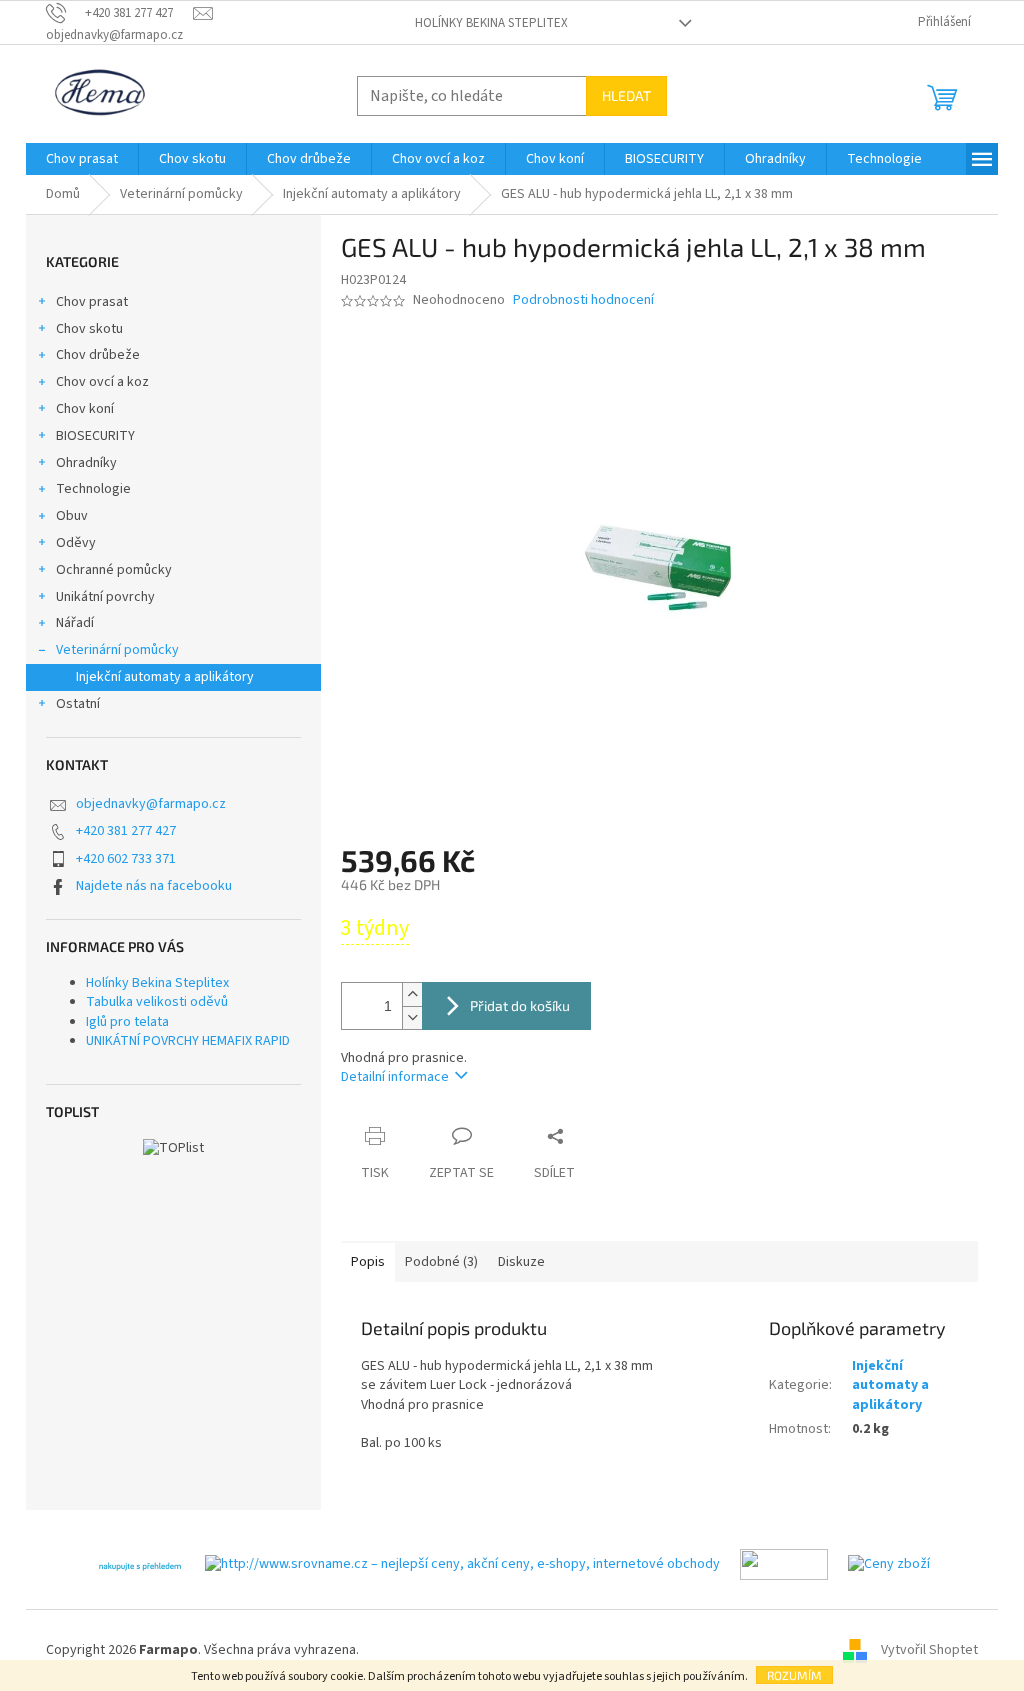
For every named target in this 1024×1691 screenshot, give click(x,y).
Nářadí (75, 623)
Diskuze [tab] (521, 1262)
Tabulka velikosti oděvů (157, 1002)
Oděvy (76, 543)
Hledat (626, 95)
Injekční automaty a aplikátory (165, 677)
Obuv (72, 516)
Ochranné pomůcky (114, 570)
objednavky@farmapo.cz (151, 804)
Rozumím (794, 1675)
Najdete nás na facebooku (154, 886)
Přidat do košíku (520, 1005)
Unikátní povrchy (105, 597)
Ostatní (78, 704)
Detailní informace (395, 1077)
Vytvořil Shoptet (929, 1650)
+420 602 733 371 (126, 859)
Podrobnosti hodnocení (583, 300)
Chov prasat (92, 302)
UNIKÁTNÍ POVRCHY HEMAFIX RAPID (188, 1041)
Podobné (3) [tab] (441, 1262)
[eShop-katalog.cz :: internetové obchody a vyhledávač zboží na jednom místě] (784, 1564)
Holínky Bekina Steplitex (491, 23)
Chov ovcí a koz (102, 382)
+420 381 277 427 (126, 831)
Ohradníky (86, 463)
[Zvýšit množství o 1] (412, 994)
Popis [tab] (368, 1262)
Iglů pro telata (127, 1022)
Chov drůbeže (98, 355)
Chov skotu (89, 329)
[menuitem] (82, 159)
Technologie (93, 489)
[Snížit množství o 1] (412, 1017)
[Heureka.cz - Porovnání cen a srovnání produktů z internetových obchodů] (140, 1564)
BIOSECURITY (95, 436)
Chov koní (85, 409)
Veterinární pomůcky (117, 650)
